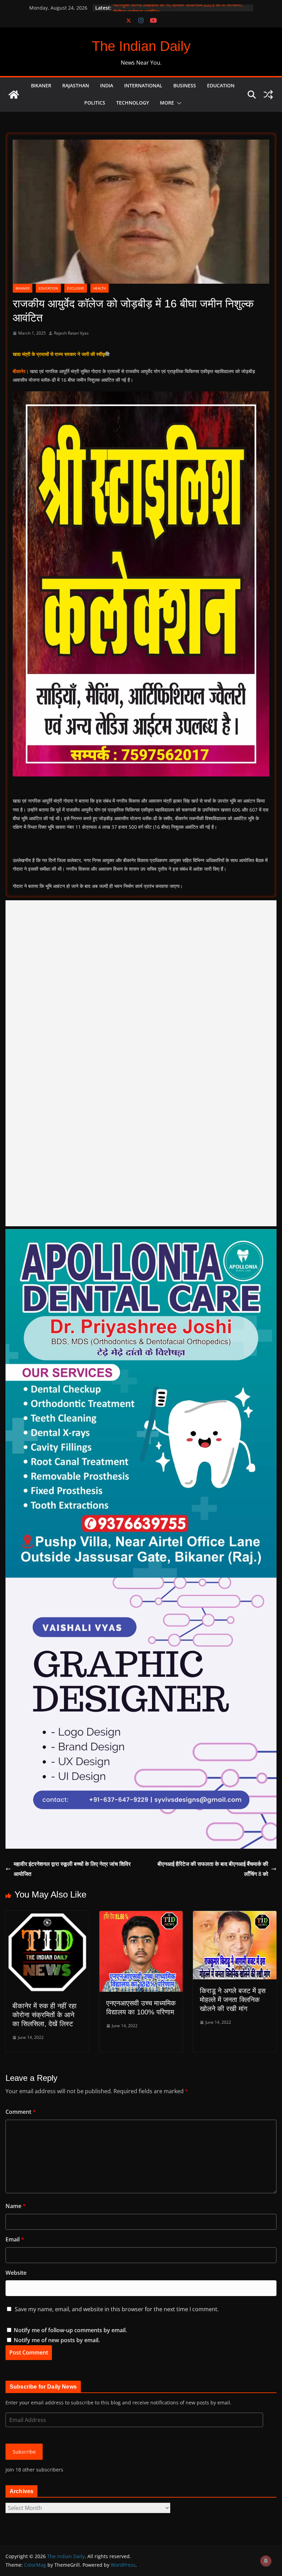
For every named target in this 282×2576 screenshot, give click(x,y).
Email (15, 2239)
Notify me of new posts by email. (57, 2340)
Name (16, 2206)
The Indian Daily (141, 46)
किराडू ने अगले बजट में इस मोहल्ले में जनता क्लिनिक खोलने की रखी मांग (233, 2000)
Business (185, 85)
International (143, 85)
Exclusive (76, 288)
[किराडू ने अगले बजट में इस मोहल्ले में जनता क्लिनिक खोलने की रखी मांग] (235, 1916)
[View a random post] (268, 95)
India (107, 85)
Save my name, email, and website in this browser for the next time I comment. (117, 2309)
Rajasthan (76, 85)
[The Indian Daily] (14, 95)
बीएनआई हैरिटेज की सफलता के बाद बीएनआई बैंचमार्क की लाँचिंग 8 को (213, 1869)
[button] (178, 103)
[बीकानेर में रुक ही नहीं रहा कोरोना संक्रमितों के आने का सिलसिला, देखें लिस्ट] (47, 1916)
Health (100, 288)
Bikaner (41, 85)
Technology (133, 103)
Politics (95, 103)
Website (16, 2273)
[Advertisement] (141, 1063)
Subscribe (24, 2452)
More (167, 103)
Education (221, 85)
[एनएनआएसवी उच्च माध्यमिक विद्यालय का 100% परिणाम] (141, 1916)
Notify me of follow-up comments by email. (70, 2330)
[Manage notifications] (266, 2561)
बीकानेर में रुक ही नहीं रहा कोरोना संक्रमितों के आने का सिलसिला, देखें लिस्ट (45, 2015)
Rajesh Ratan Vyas (71, 333)
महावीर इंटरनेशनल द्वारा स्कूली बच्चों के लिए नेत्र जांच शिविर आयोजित (72, 1869)
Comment (21, 2112)
